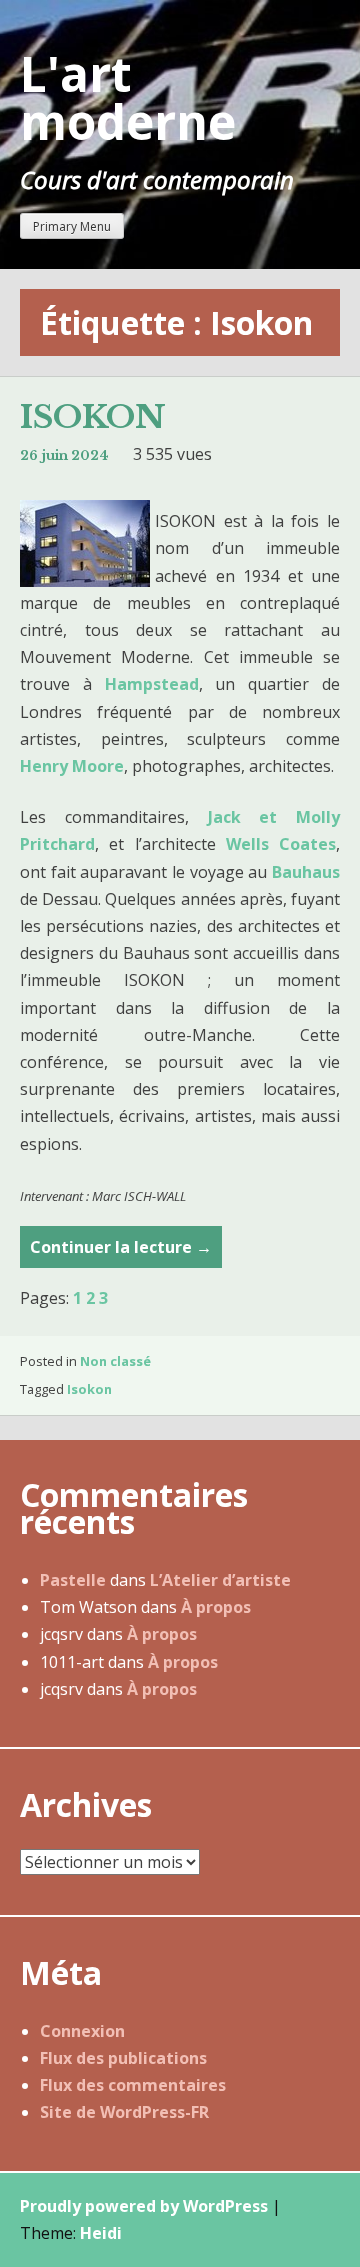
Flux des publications (123, 2058)
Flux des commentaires (133, 2085)
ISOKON (93, 417)
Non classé (115, 1361)
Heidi (101, 2233)
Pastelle (73, 1580)
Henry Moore (72, 766)
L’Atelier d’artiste (220, 1580)
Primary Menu (72, 226)
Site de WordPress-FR (124, 2112)
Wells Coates (281, 844)
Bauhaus (306, 872)
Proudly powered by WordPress (144, 2206)
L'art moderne (128, 97)
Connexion (82, 2031)
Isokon (89, 1389)
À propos (216, 1607)
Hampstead (152, 684)
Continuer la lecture (121, 1252)
